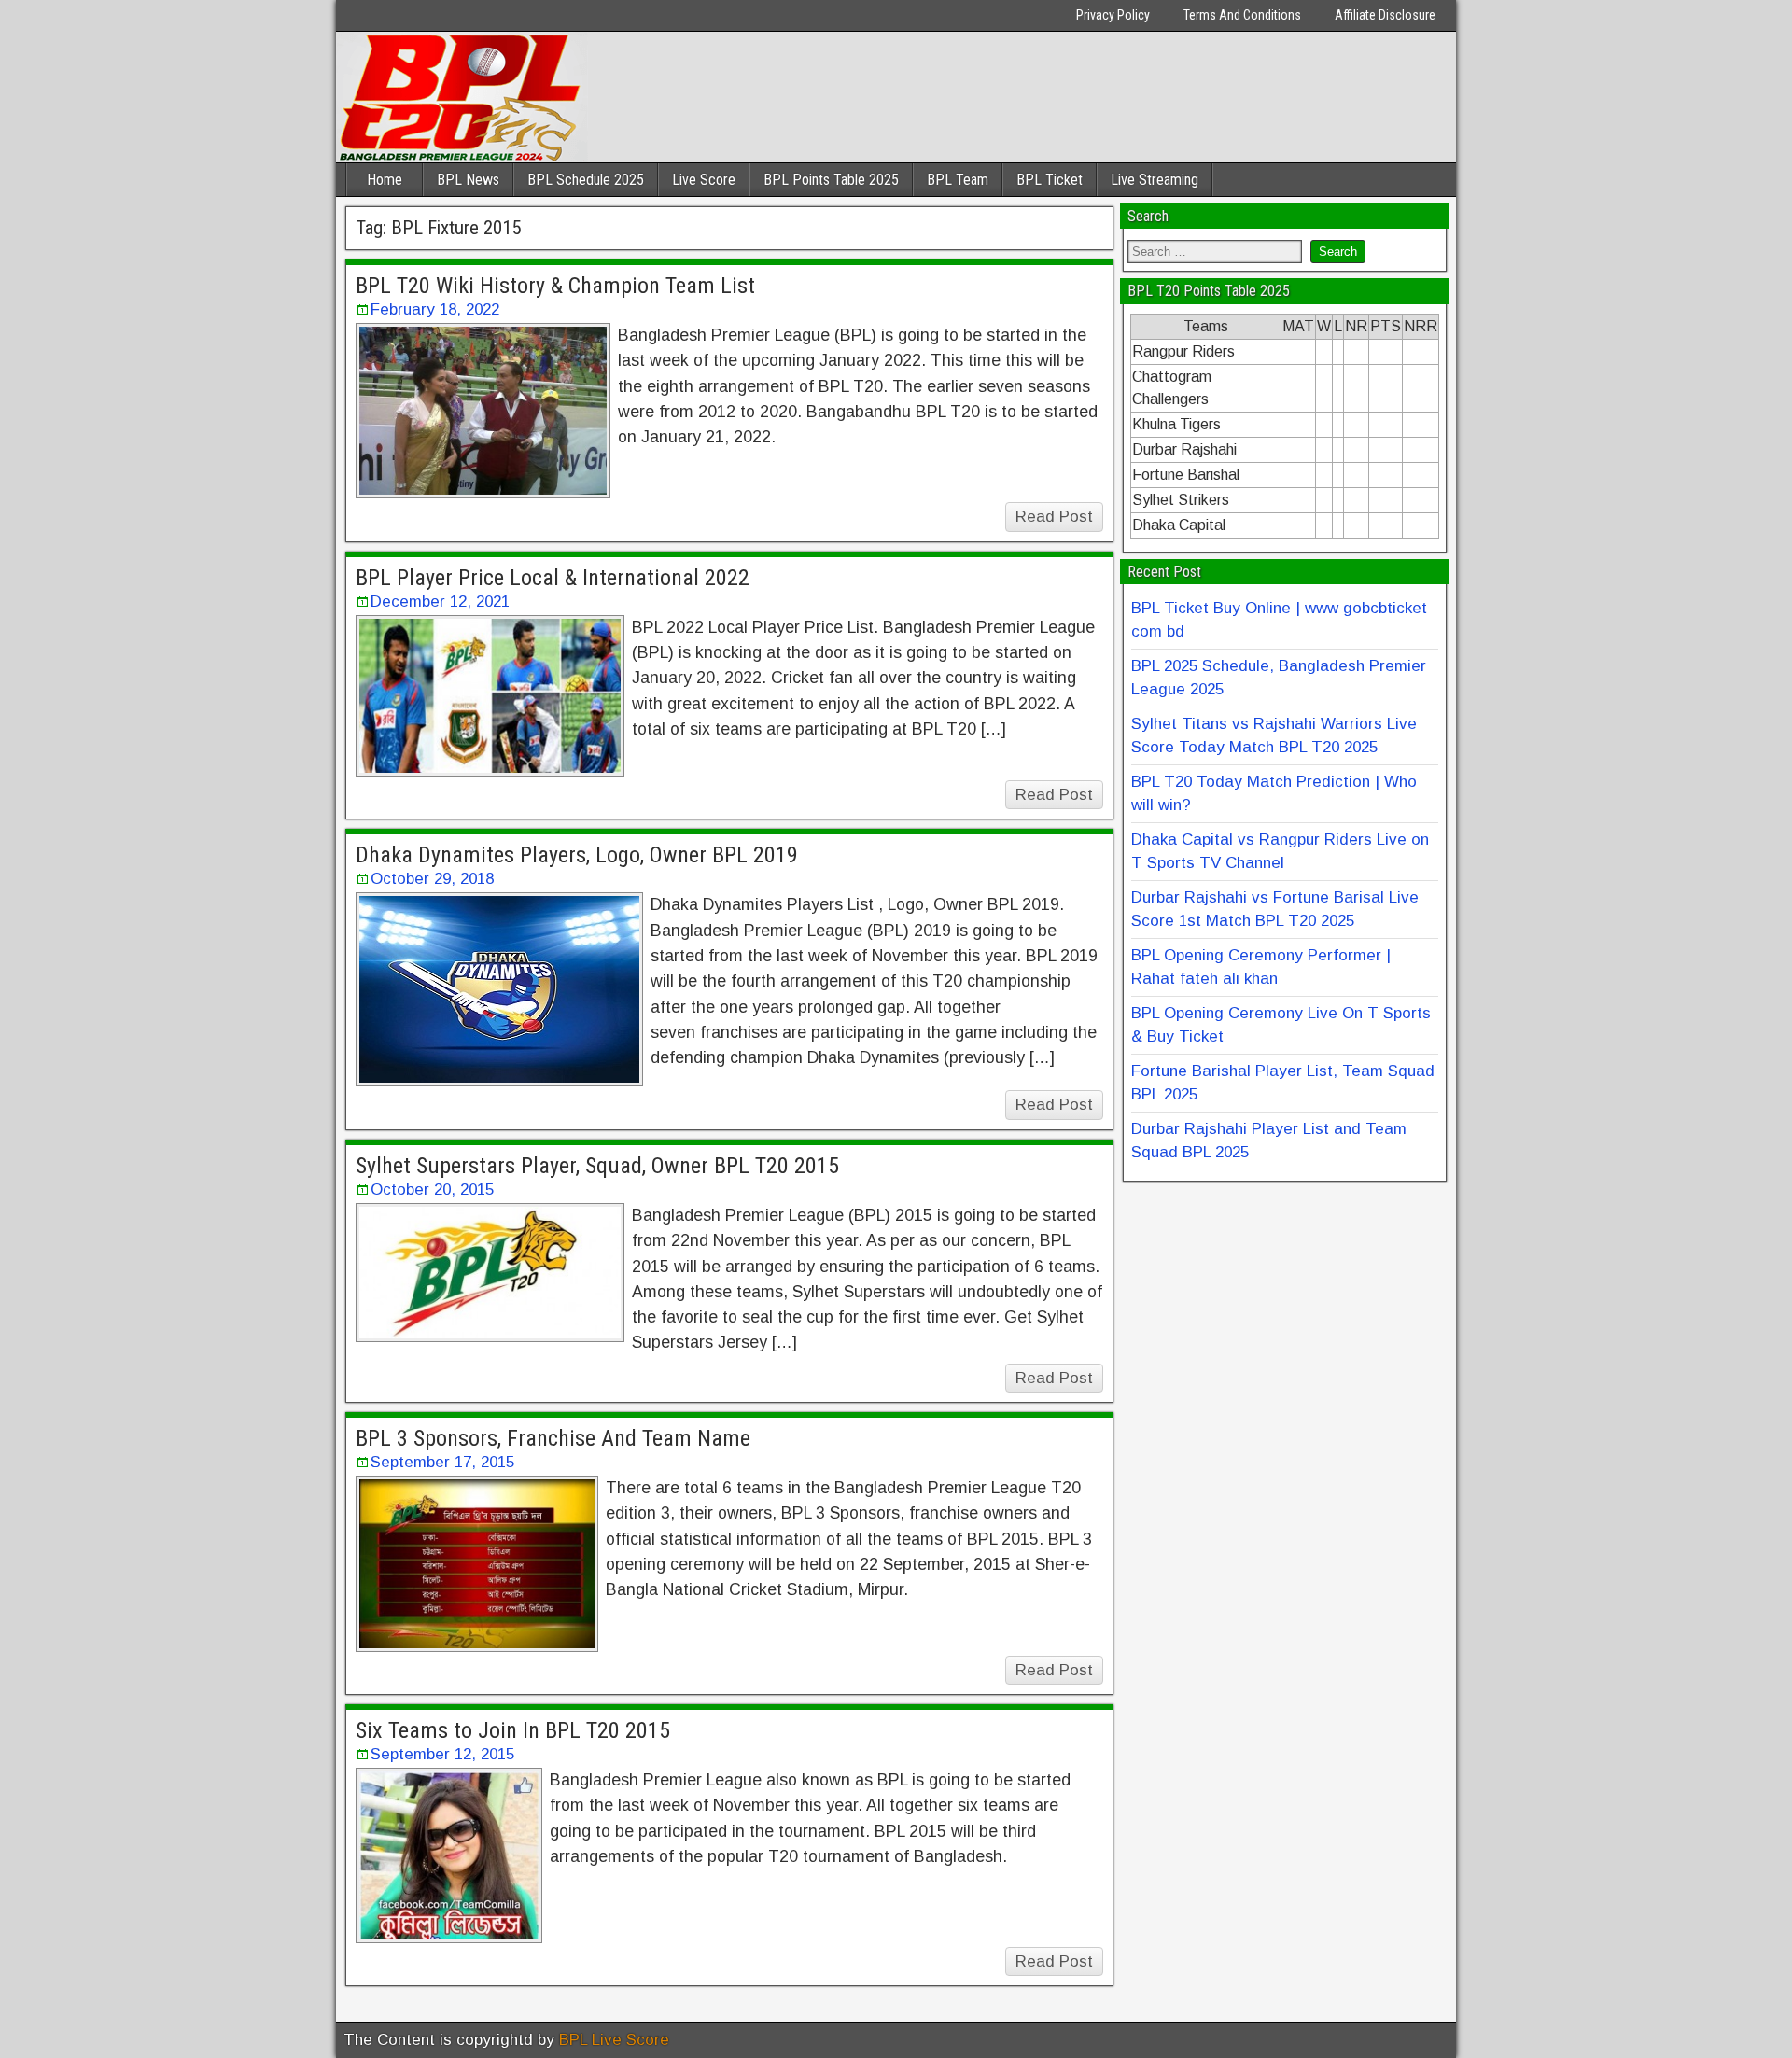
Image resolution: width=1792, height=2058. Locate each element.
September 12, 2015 (442, 1754)
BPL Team (958, 180)
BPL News (468, 180)
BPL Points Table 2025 (831, 180)
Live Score (704, 180)
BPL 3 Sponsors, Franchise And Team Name (553, 1438)
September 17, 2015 (442, 1462)
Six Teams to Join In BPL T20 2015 (513, 1730)
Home (385, 180)
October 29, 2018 (432, 879)
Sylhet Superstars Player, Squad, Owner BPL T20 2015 (597, 1166)
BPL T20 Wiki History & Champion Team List (555, 286)
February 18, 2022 (435, 309)
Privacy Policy (1113, 15)
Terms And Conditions (1242, 15)
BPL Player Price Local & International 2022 (553, 578)
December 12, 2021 (440, 602)
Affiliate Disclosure (1385, 15)
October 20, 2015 (432, 1190)
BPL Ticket (1050, 180)
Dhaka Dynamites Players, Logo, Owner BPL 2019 (577, 855)
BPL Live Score (614, 2040)
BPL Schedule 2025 (586, 180)
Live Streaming (1155, 180)
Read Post (1054, 517)
